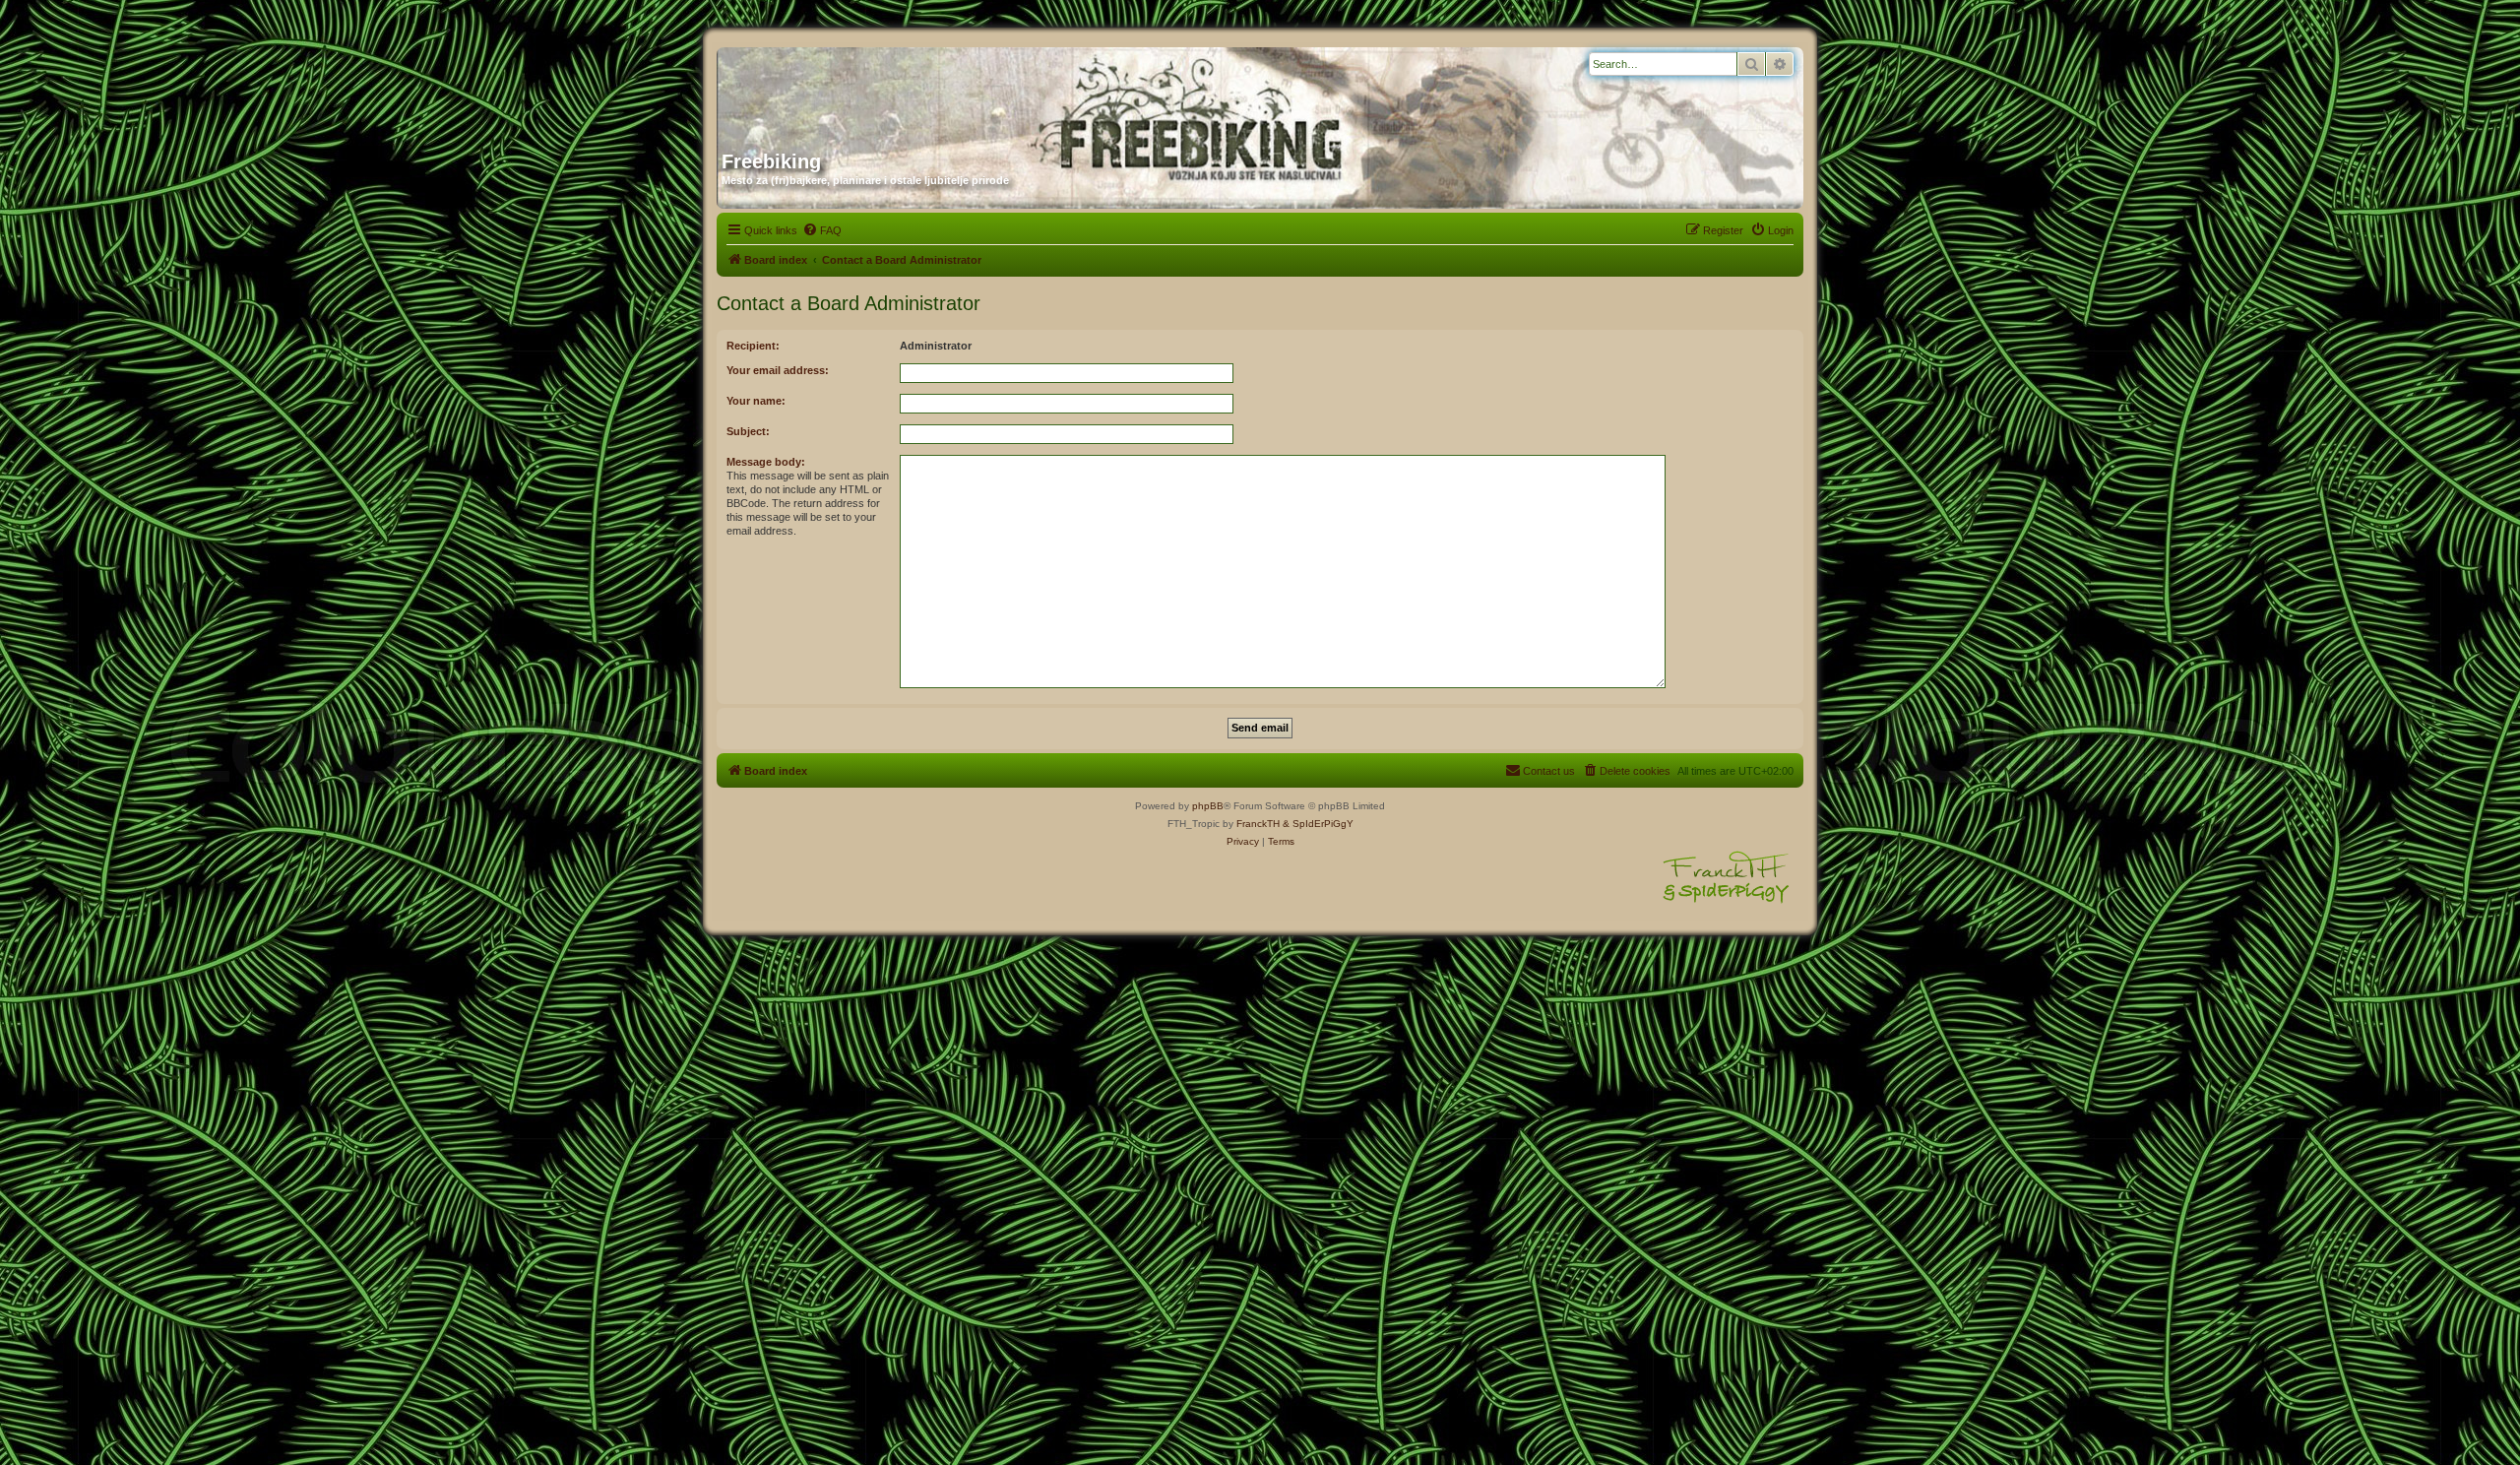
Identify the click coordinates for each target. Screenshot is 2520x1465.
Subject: (748, 431)
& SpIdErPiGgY (1318, 824)
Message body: (766, 462)
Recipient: (753, 346)
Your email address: (778, 370)
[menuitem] (822, 230)
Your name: (756, 401)
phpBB (1208, 806)
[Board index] (911, 92)
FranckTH (1258, 824)
